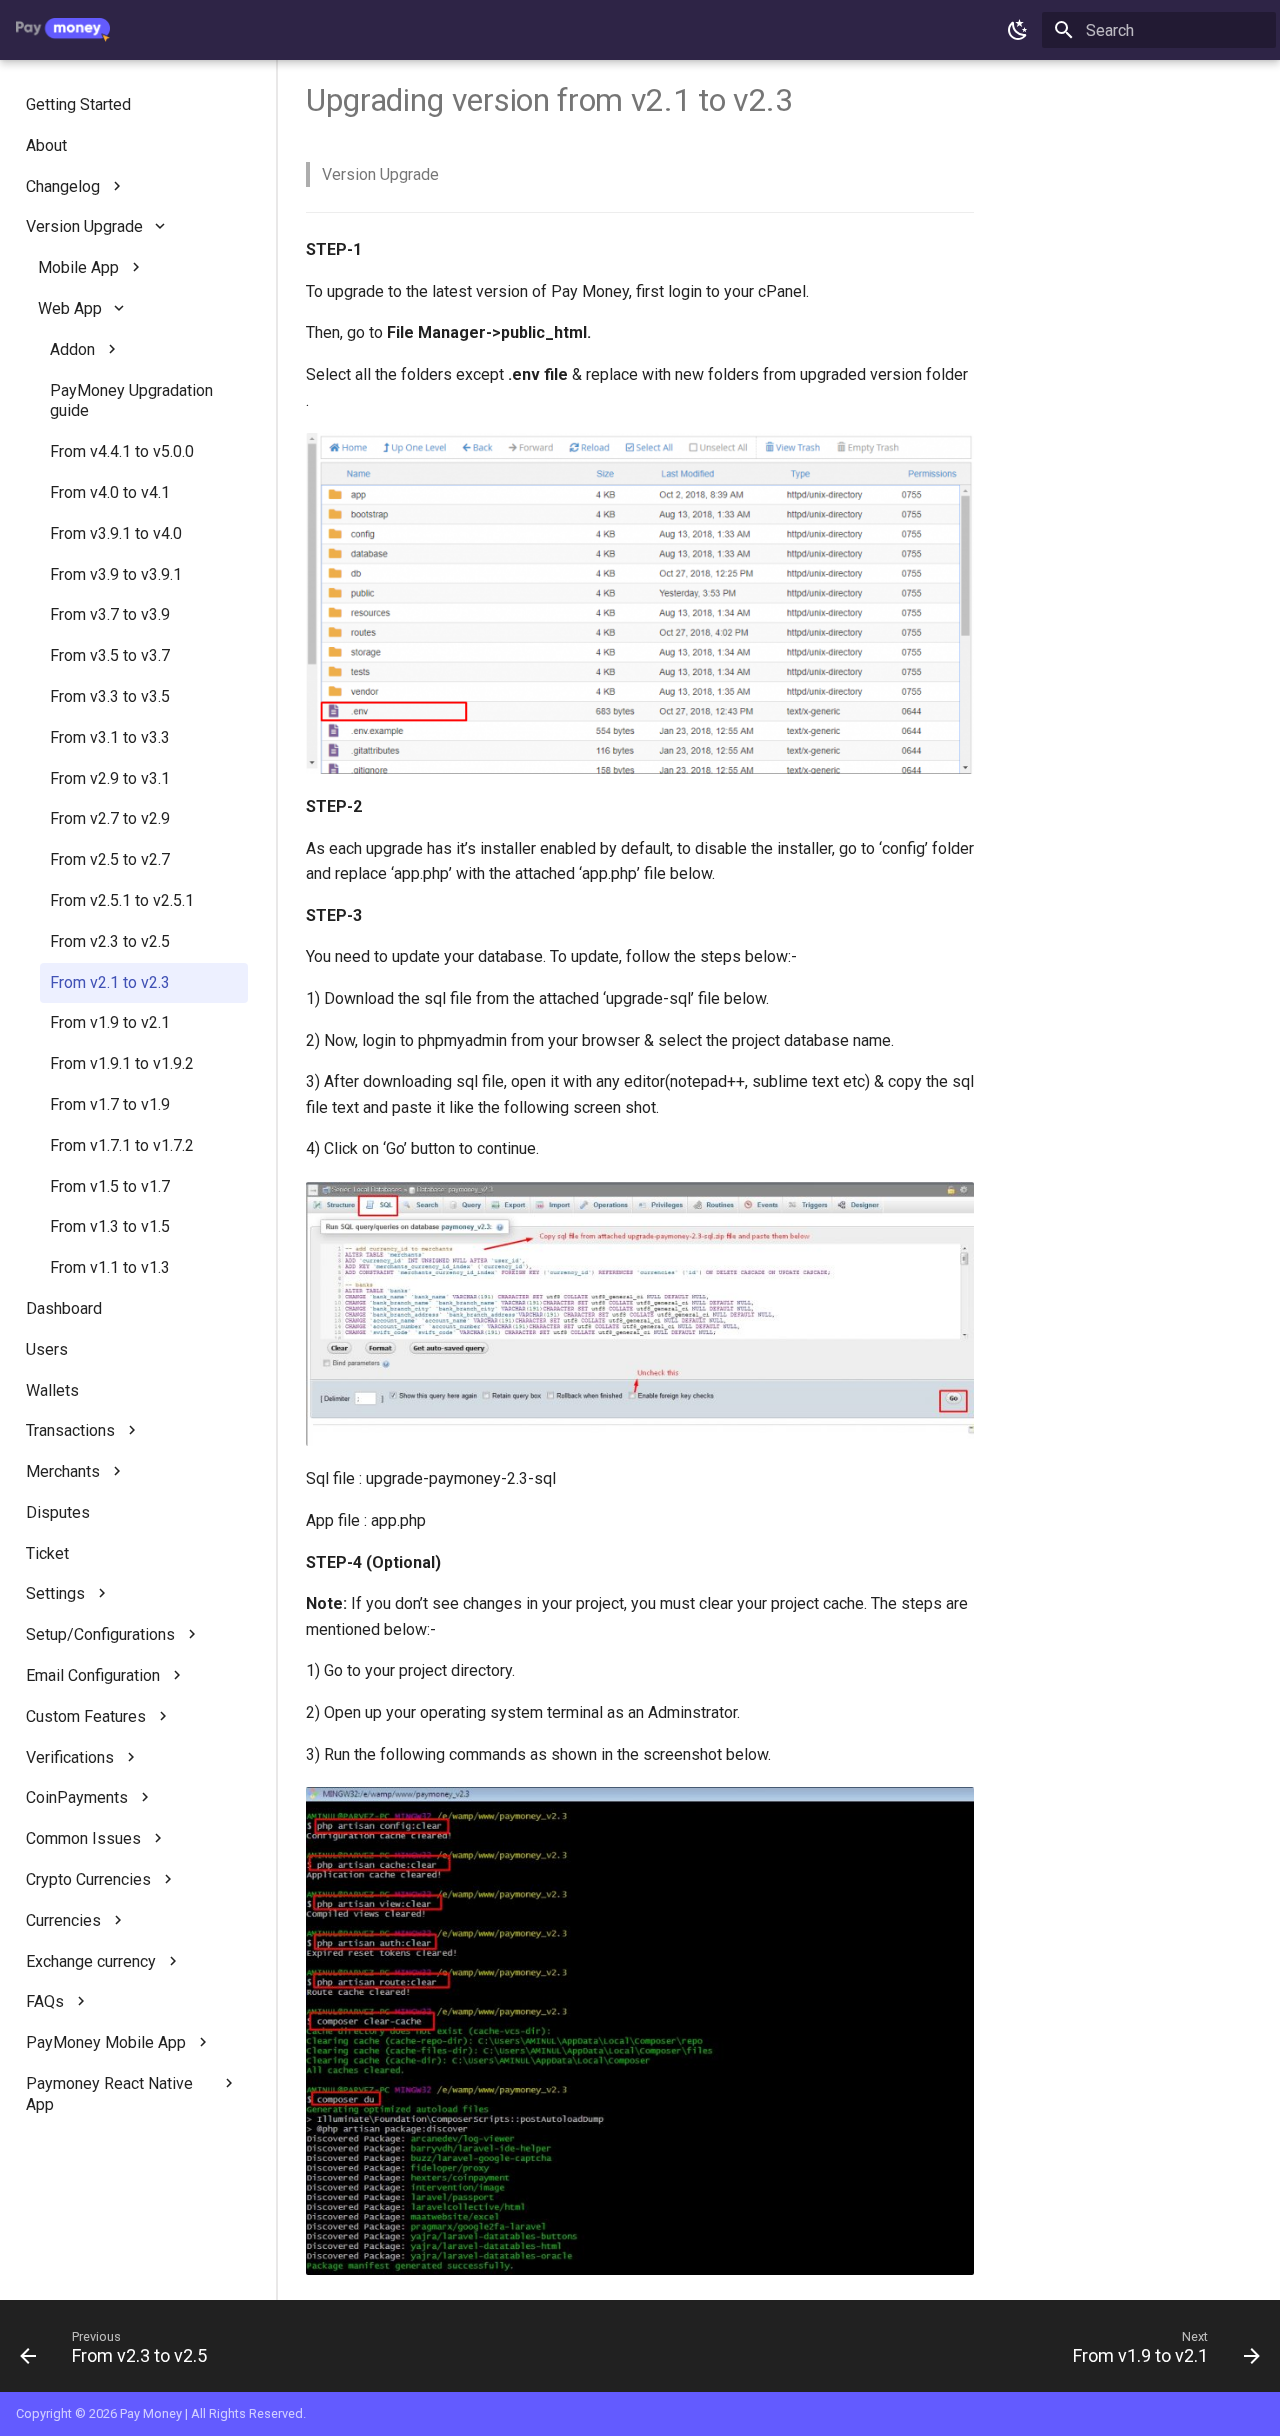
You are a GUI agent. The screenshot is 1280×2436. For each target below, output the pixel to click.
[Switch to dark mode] (1018, 30)
